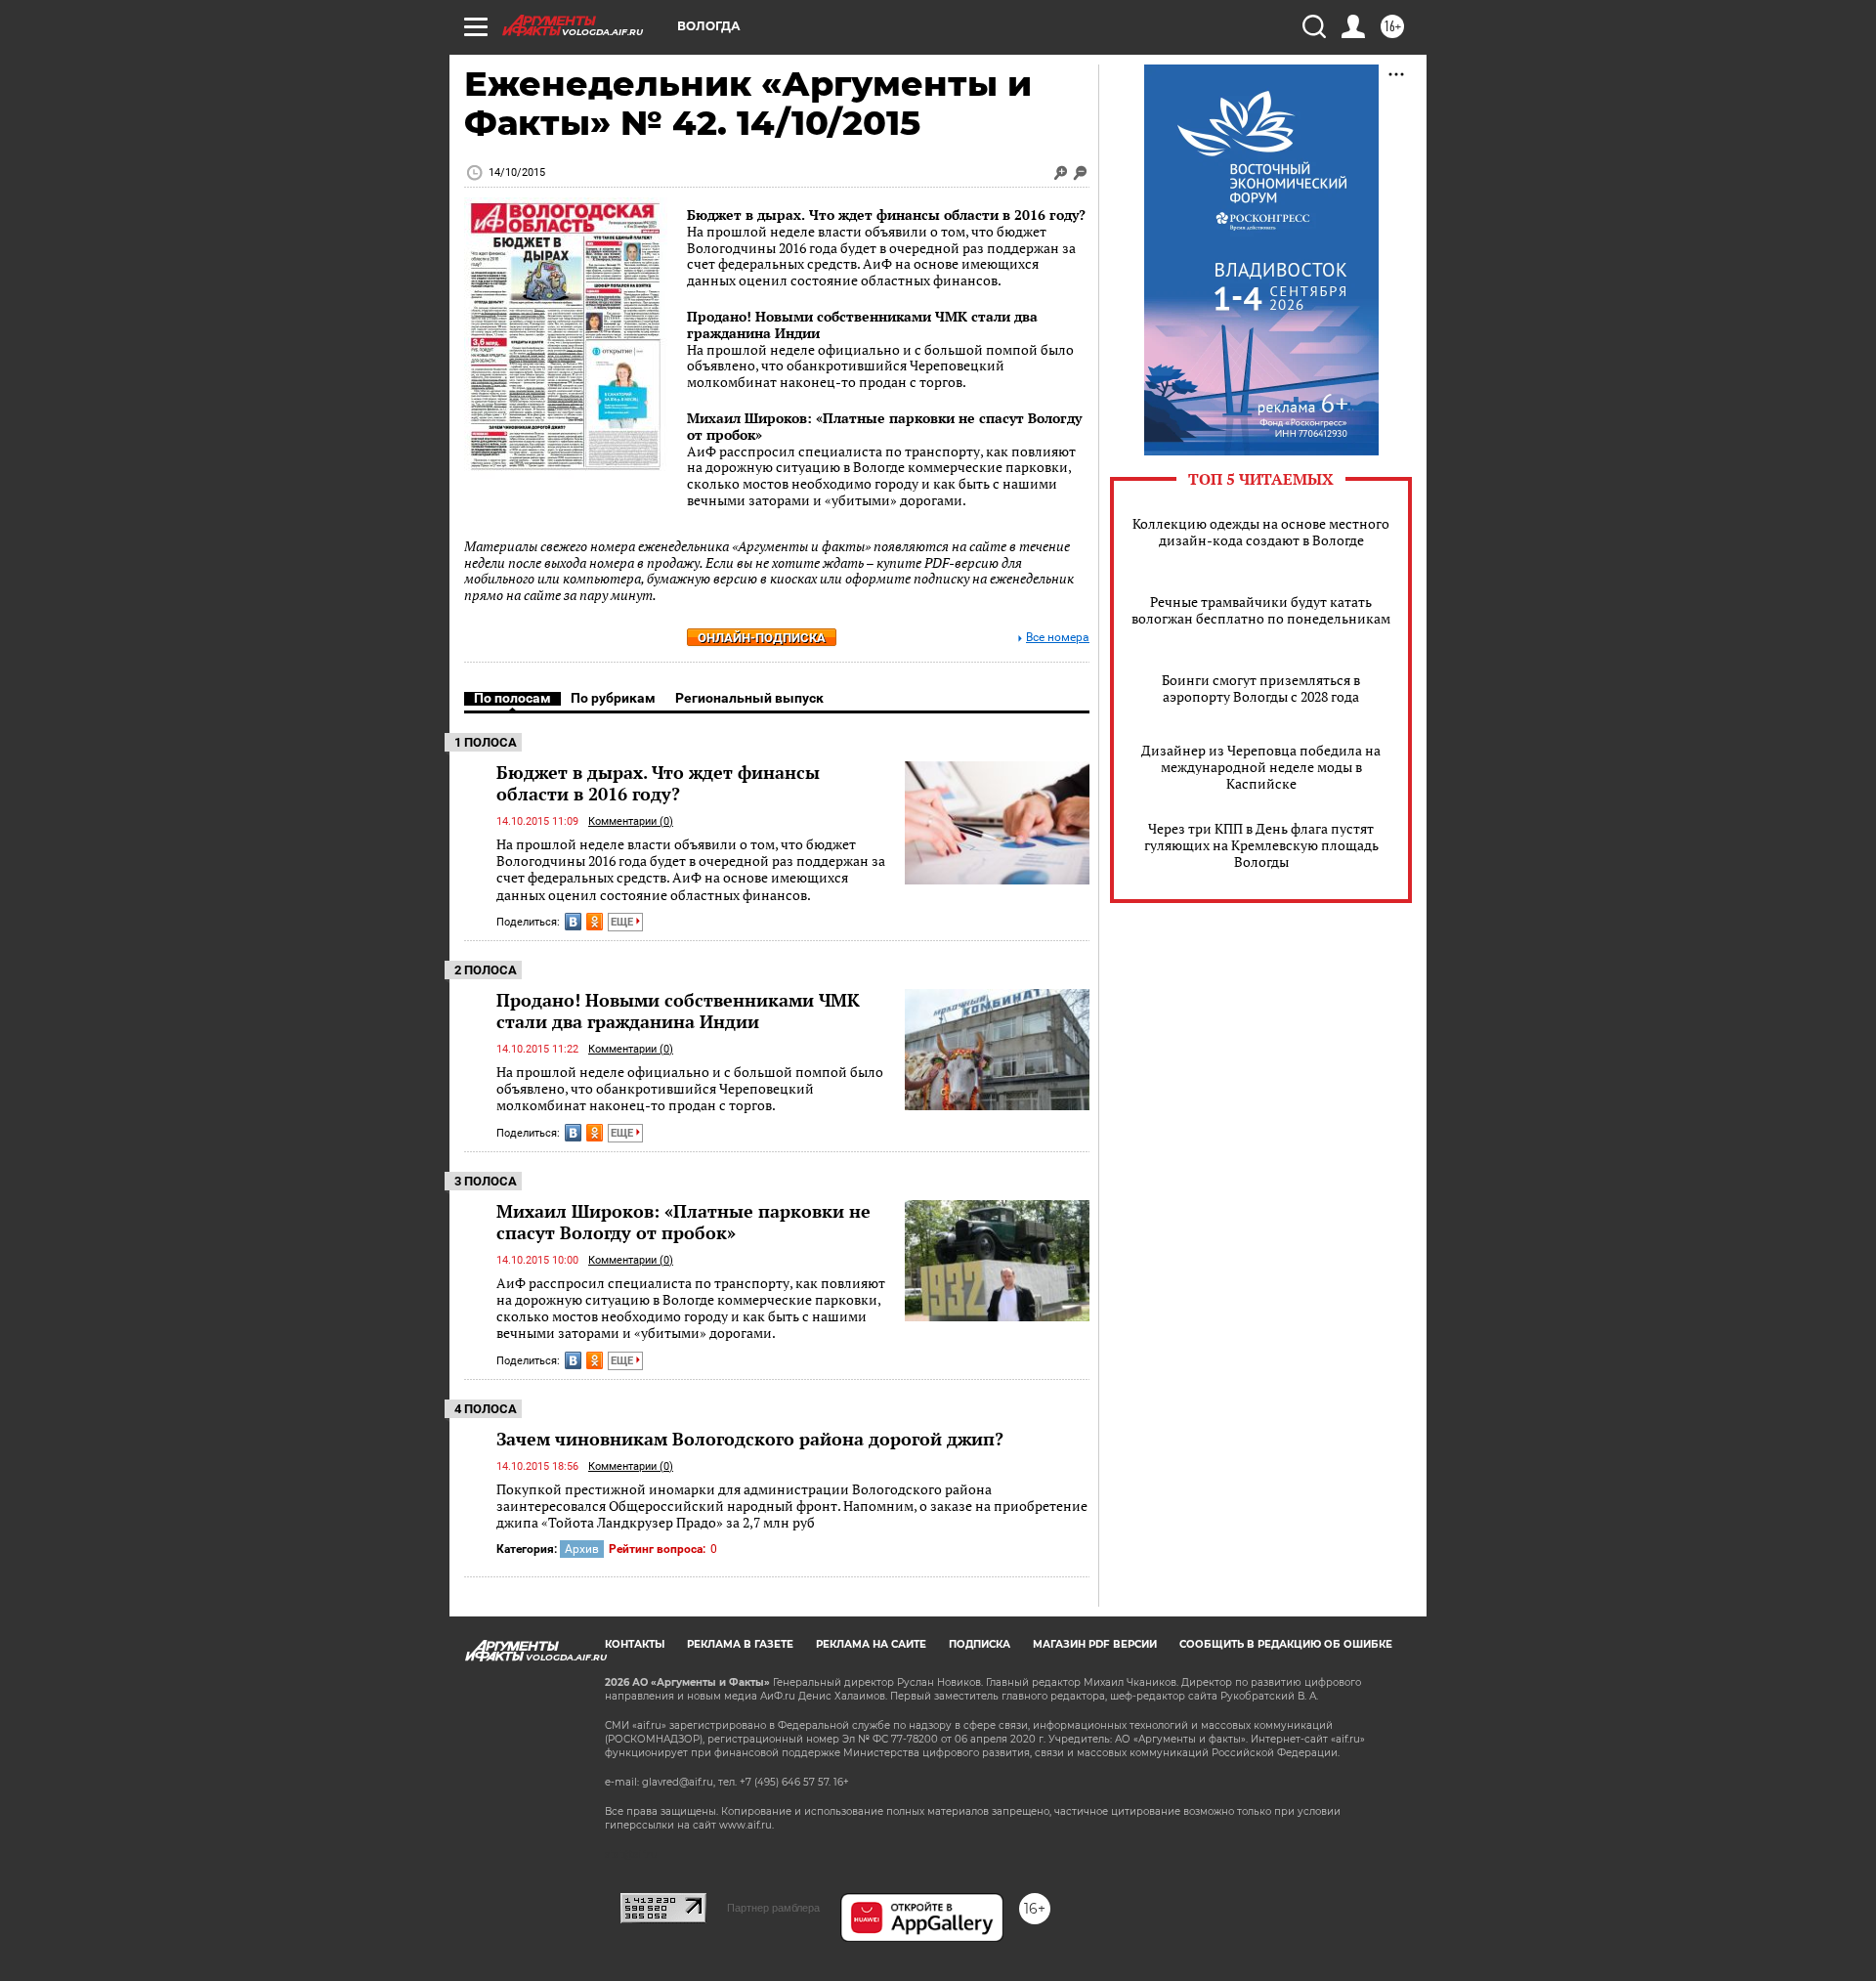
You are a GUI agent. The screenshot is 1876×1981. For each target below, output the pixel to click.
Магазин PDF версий (1095, 1644)
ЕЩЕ (623, 922)
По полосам (512, 698)
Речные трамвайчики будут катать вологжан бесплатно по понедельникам (1261, 610)
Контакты (635, 1644)
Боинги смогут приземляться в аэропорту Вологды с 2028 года (1261, 688)
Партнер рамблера (773, 1908)
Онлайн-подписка (762, 638)
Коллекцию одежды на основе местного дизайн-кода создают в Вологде (1261, 532)
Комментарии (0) (631, 821)
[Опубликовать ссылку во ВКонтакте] (573, 922)
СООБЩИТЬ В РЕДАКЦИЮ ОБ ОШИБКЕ (1286, 1644)
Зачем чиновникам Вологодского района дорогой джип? (750, 1439)
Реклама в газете (740, 1644)
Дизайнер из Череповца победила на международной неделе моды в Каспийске (1261, 767)
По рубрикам (613, 698)
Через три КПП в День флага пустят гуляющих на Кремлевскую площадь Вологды (1261, 845)
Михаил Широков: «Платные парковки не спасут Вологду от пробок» (884, 426)
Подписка (980, 1644)
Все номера (1058, 638)
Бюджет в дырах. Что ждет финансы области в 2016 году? (886, 215)
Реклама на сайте (871, 1644)
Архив (582, 1549)
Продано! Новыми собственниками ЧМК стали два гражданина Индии (862, 324)
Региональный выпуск (749, 698)
